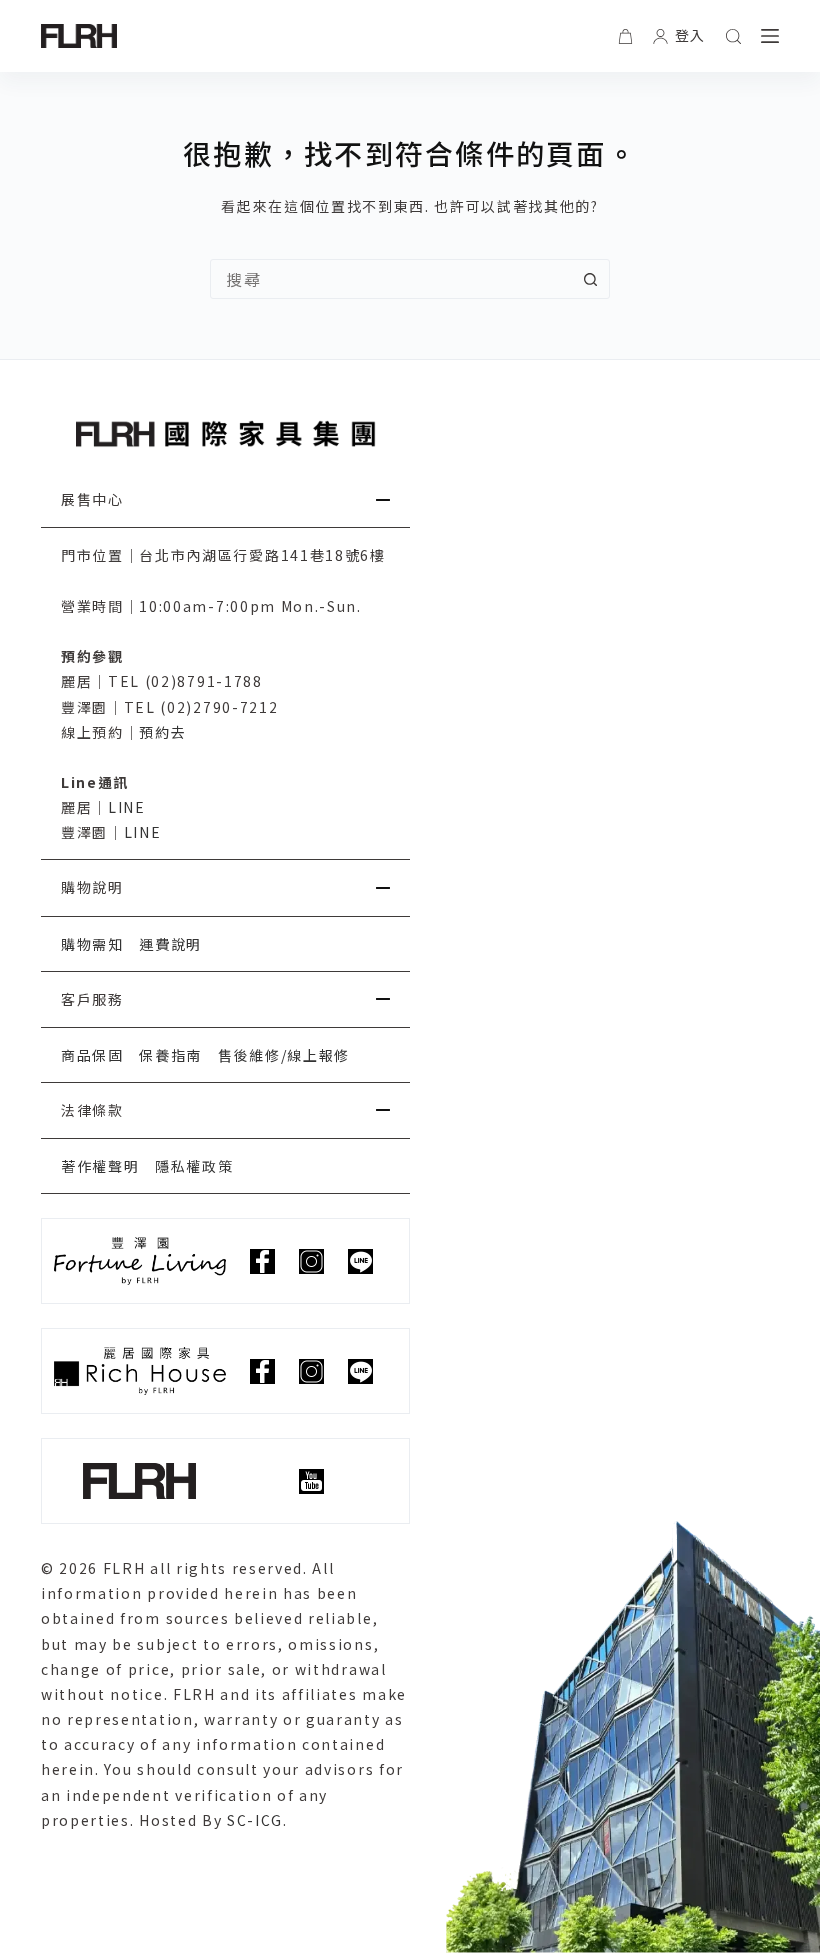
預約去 (162, 732)
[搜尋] (733, 36)
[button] (225, 500)
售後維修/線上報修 (284, 1055)
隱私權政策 (194, 1166)
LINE (127, 807)
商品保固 (92, 1055)
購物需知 (92, 944)
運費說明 (170, 944)
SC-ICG (255, 1820)
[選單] (770, 36)
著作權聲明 (100, 1166)
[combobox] (391, 279)
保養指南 (170, 1055)
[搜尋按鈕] (590, 279)
